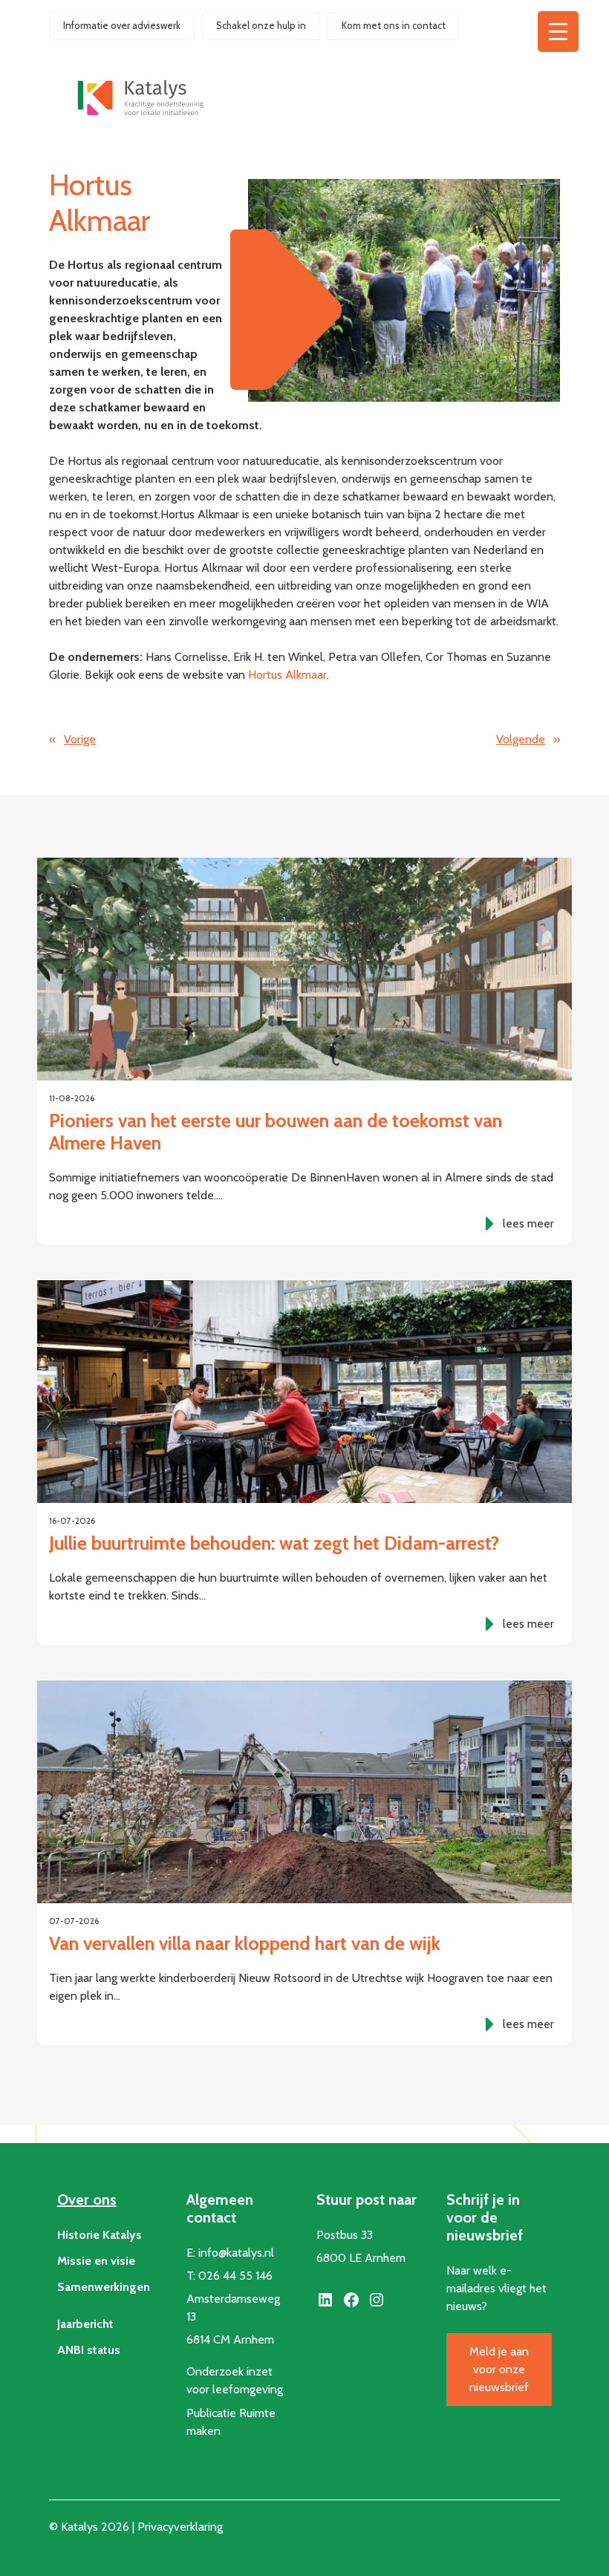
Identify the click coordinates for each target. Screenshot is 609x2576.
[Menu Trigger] (558, 32)
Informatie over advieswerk (122, 25)
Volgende (521, 739)
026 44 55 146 (235, 2276)
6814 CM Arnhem (230, 2339)
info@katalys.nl (236, 2253)
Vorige (80, 739)
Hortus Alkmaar (287, 675)
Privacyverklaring (180, 2527)
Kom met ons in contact (394, 25)
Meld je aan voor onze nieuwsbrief (499, 2369)
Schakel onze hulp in (261, 25)
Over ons (87, 2200)
